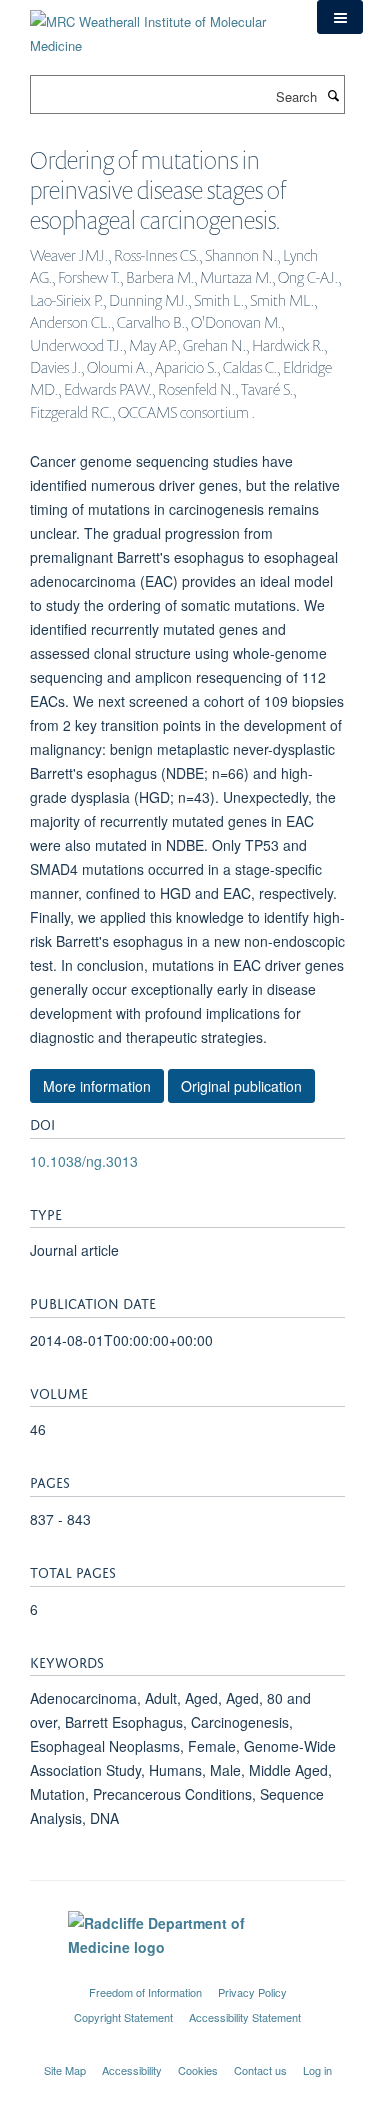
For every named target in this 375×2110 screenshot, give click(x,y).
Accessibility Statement (245, 2017)
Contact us (260, 2070)
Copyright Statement (123, 2017)
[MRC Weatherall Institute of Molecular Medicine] (158, 26)
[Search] (333, 95)
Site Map (65, 2070)
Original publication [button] (241, 1086)
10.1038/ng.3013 (84, 1161)
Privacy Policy (252, 1992)
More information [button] (97, 1086)
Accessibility (132, 2070)
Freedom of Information (145, 1992)
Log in (317, 2070)
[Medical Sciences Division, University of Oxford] (187, 1974)
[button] (340, 17)
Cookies (198, 2070)
